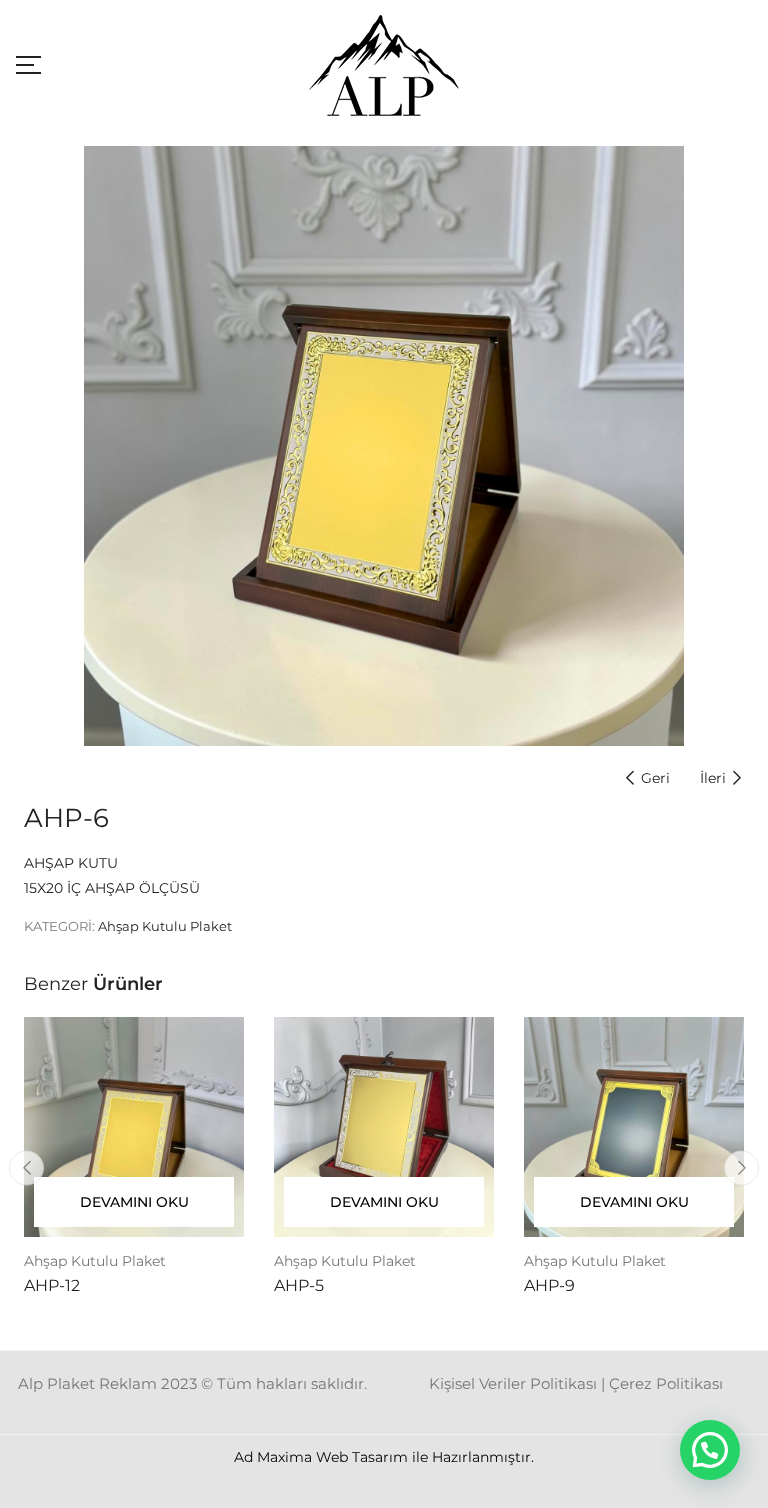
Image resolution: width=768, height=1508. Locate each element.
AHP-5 (299, 1285)
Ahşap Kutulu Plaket (165, 926)
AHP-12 (52, 1285)
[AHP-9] (634, 1127)
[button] (710, 1450)
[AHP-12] (134, 1127)
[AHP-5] (384, 1127)
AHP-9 (549, 1285)
